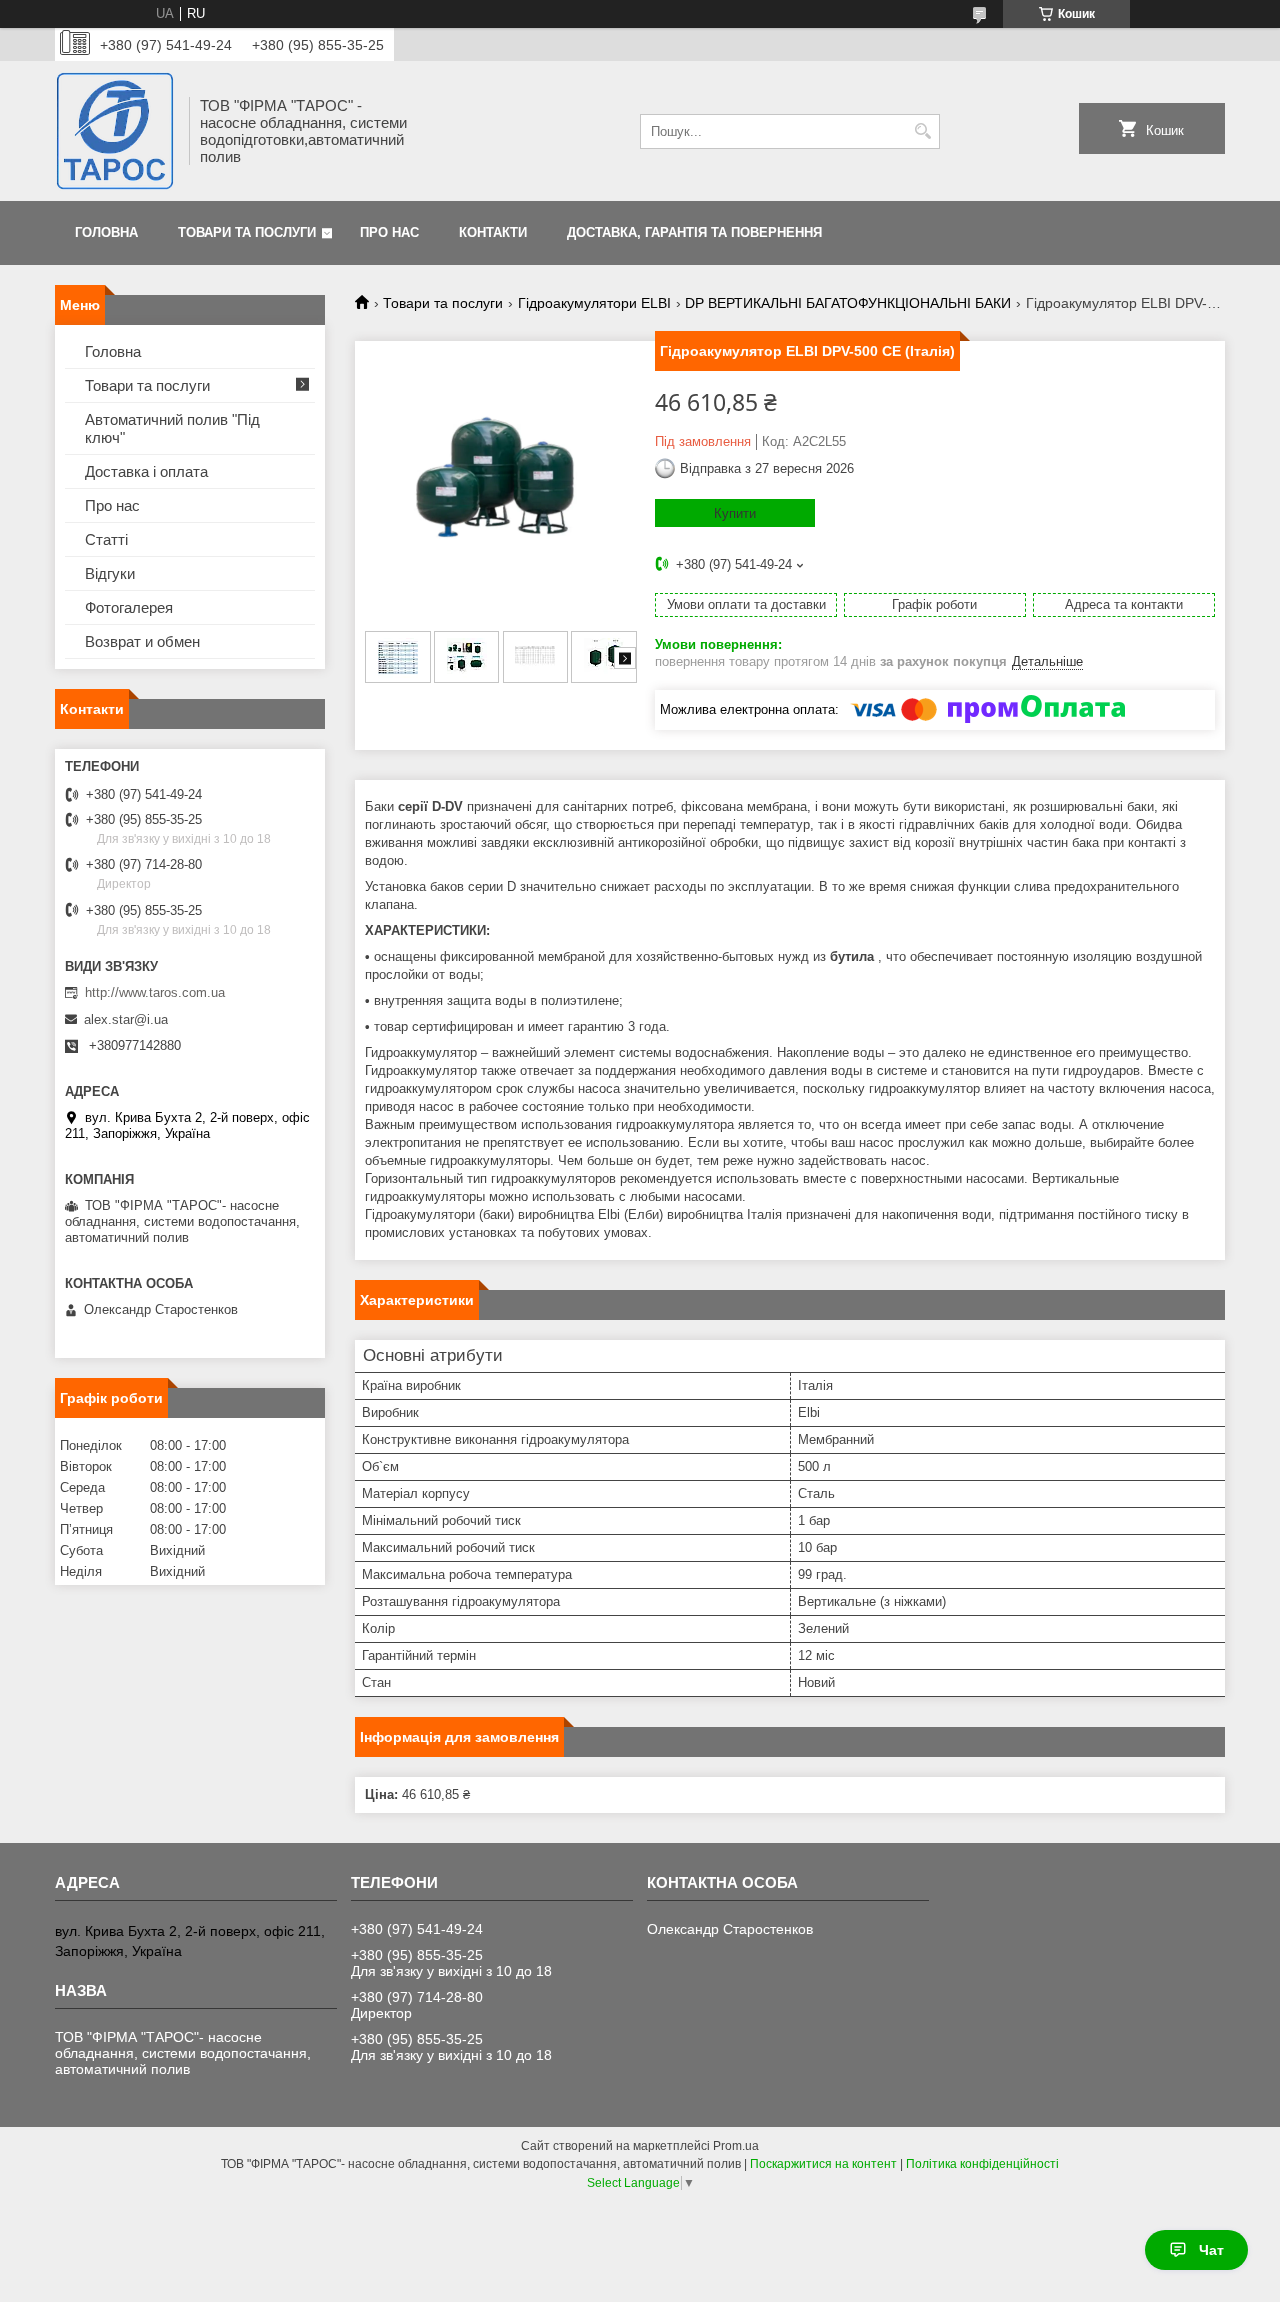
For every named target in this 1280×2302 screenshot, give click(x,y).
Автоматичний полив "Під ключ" (172, 428)
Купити (735, 513)
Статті (106, 539)
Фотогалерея (129, 607)
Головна (106, 232)
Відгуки (110, 573)
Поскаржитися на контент (823, 2164)
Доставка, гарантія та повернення (694, 232)
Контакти (493, 232)
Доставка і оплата (146, 471)
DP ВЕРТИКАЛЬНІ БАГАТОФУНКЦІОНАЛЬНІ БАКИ (848, 303)
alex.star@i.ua (126, 1019)
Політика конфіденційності (982, 2164)
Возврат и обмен (142, 641)
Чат (1211, 2250)
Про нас (389, 232)
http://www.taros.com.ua (155, 992)
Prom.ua (736, 2146)
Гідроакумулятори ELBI (594, 303)
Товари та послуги (247, 232)
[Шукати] (922, 131)
